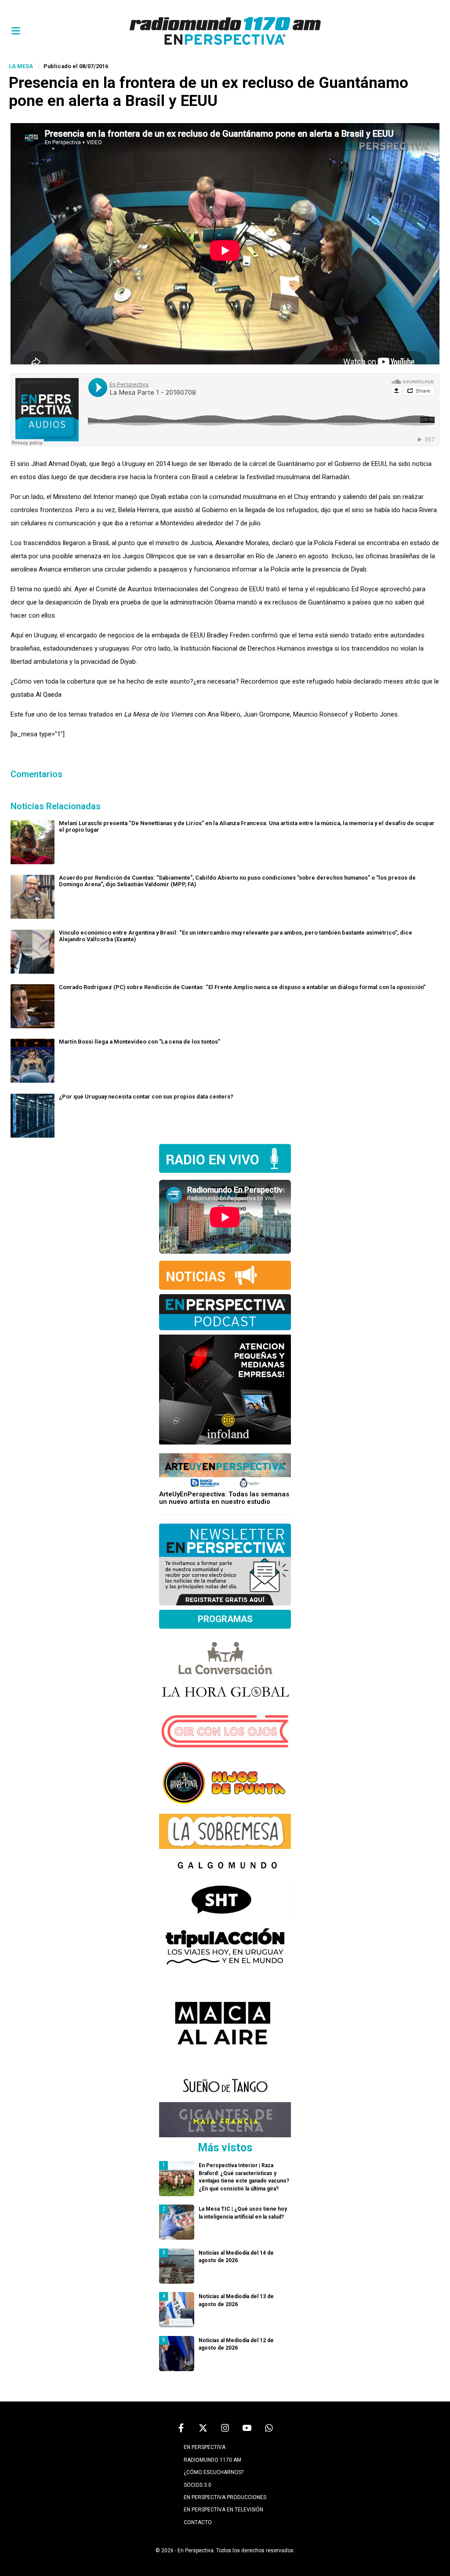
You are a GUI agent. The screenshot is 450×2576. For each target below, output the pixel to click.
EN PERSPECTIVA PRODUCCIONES (225, 2497)
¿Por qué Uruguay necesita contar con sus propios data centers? (146, 1097)
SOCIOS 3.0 (198, 2485)
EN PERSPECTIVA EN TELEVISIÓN (223, 2510)
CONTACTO (198, 2522)
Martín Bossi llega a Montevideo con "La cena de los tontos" (140, 1042)
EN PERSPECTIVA (205, 2447)
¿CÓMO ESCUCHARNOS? (214, 2472)
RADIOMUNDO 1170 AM (212, 2460)
